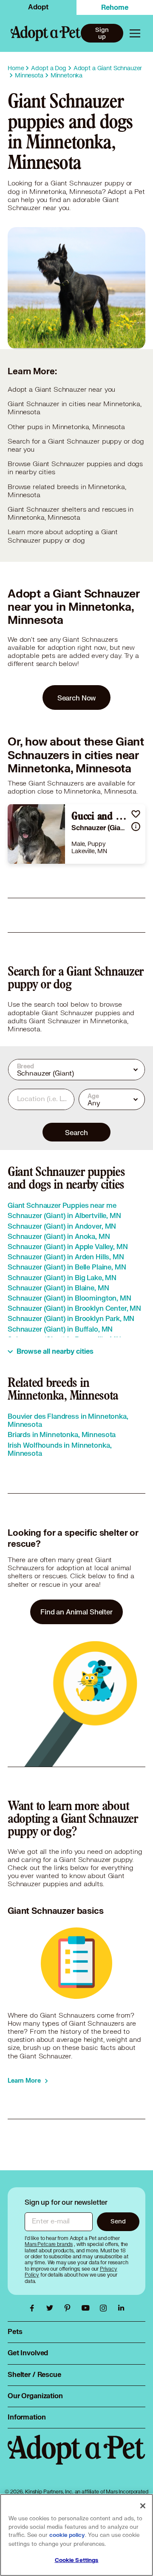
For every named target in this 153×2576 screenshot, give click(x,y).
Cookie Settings (77, 2560)
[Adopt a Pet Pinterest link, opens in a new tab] (70, 2308)
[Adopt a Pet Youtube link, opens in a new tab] (88, 2308)
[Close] (143, 2506)
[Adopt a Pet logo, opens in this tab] (76, 2458)
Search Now (77, 698)
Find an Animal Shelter (76, 1612)
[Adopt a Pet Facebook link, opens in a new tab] (34, 2308)
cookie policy (67, 2535)
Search (76, 1132)
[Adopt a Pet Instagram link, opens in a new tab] (105, 2308)
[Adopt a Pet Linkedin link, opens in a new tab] (121, 2308)
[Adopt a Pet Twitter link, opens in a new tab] (52, 2308)
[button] (136, 814)
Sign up (102, 33)
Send (118, 2221)
